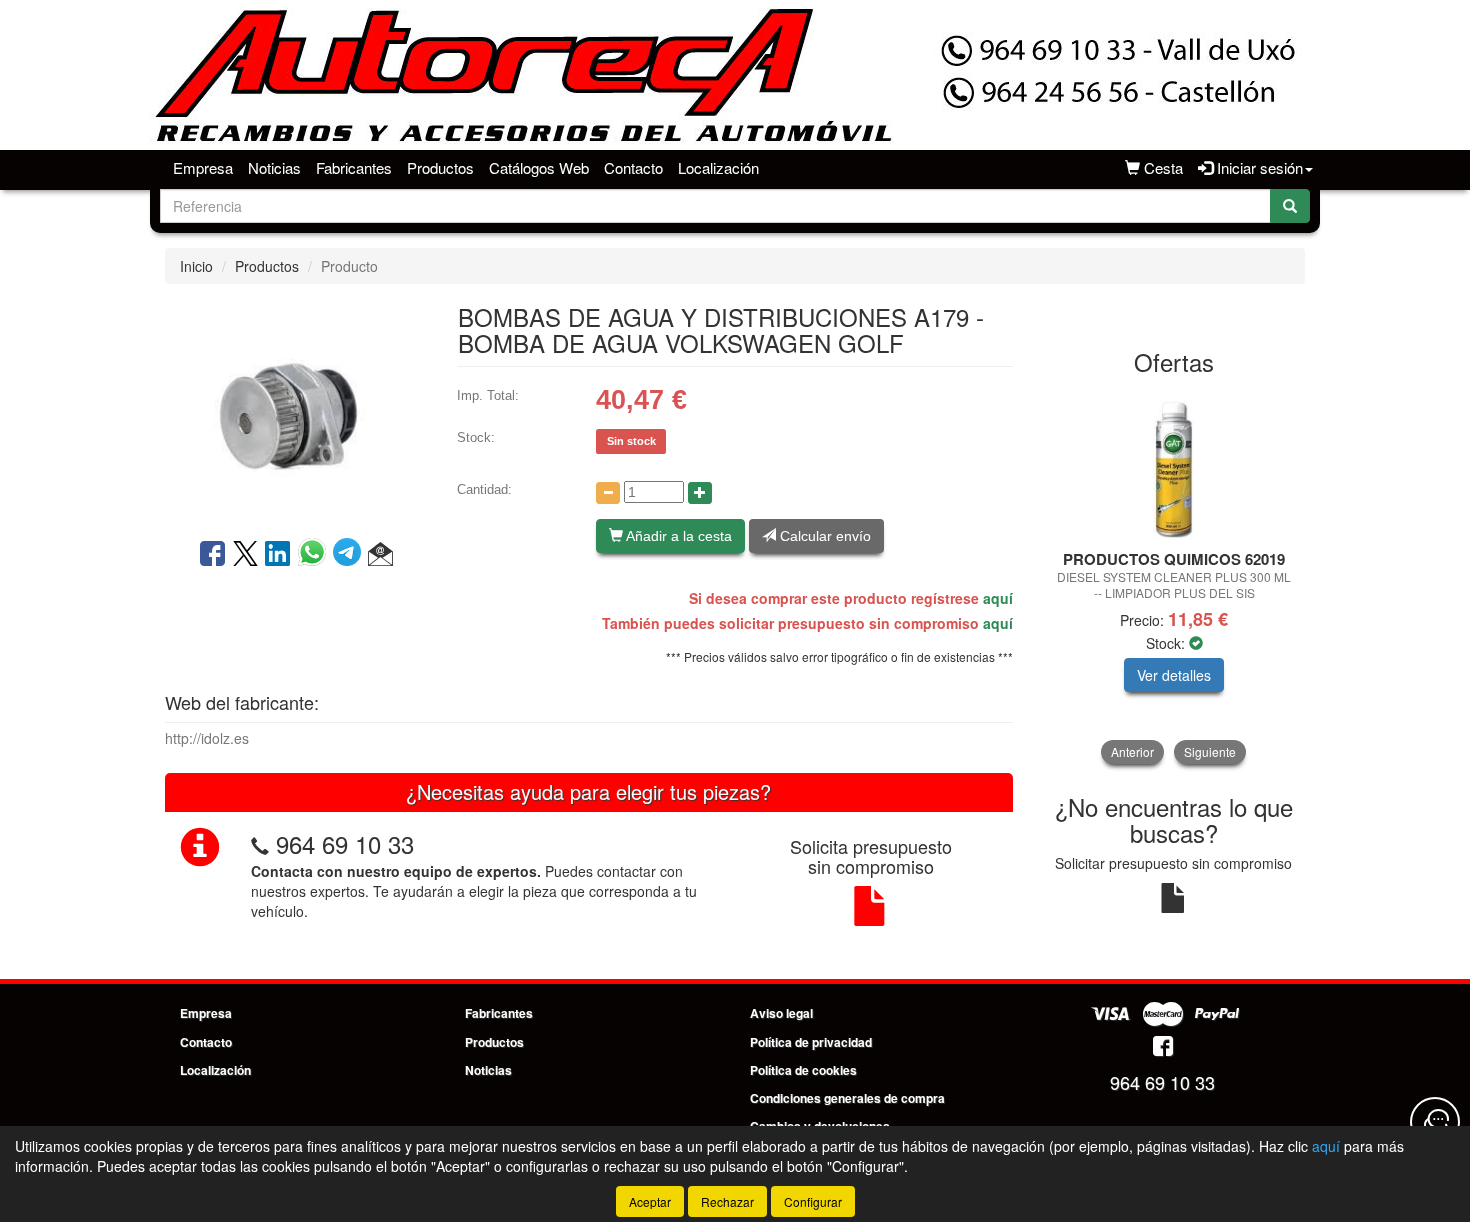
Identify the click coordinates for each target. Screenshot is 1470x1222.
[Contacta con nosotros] (1435, 1122)
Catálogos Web (539, 167)
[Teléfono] (260, 843)
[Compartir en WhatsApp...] (315, 555)
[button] (380, 555)
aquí (998, 598)
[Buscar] (1290, 206)
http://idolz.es (207, 738)
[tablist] (1174, 576)
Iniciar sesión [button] (1258, 167)
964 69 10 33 (345, 843)
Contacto (633, 167)
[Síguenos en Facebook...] (1163, 1047)
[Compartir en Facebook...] (212, 555)
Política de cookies (803, 1070)
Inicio (196, 266)
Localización (718, 167)
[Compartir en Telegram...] (350, 555)
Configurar (813, 1201)
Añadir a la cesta (677, 536)
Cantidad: (484, 489)
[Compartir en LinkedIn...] (278, 555)
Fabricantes (354, 167)
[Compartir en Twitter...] (245, 555)
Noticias (274, 167)
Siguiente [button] (1210, 751)
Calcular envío (823, 536)
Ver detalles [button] (1174, 675)
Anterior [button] (1132, 751)
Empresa (203, 167)
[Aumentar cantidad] (700, 493)
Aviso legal (781, 1013)
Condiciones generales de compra (847, 1098)
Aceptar (650, 1201)
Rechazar (727, 1201)
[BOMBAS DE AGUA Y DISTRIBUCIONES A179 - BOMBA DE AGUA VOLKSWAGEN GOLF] (296, 409)
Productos (440, 167)
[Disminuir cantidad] (608, 493)
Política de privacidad (811, 1042)
